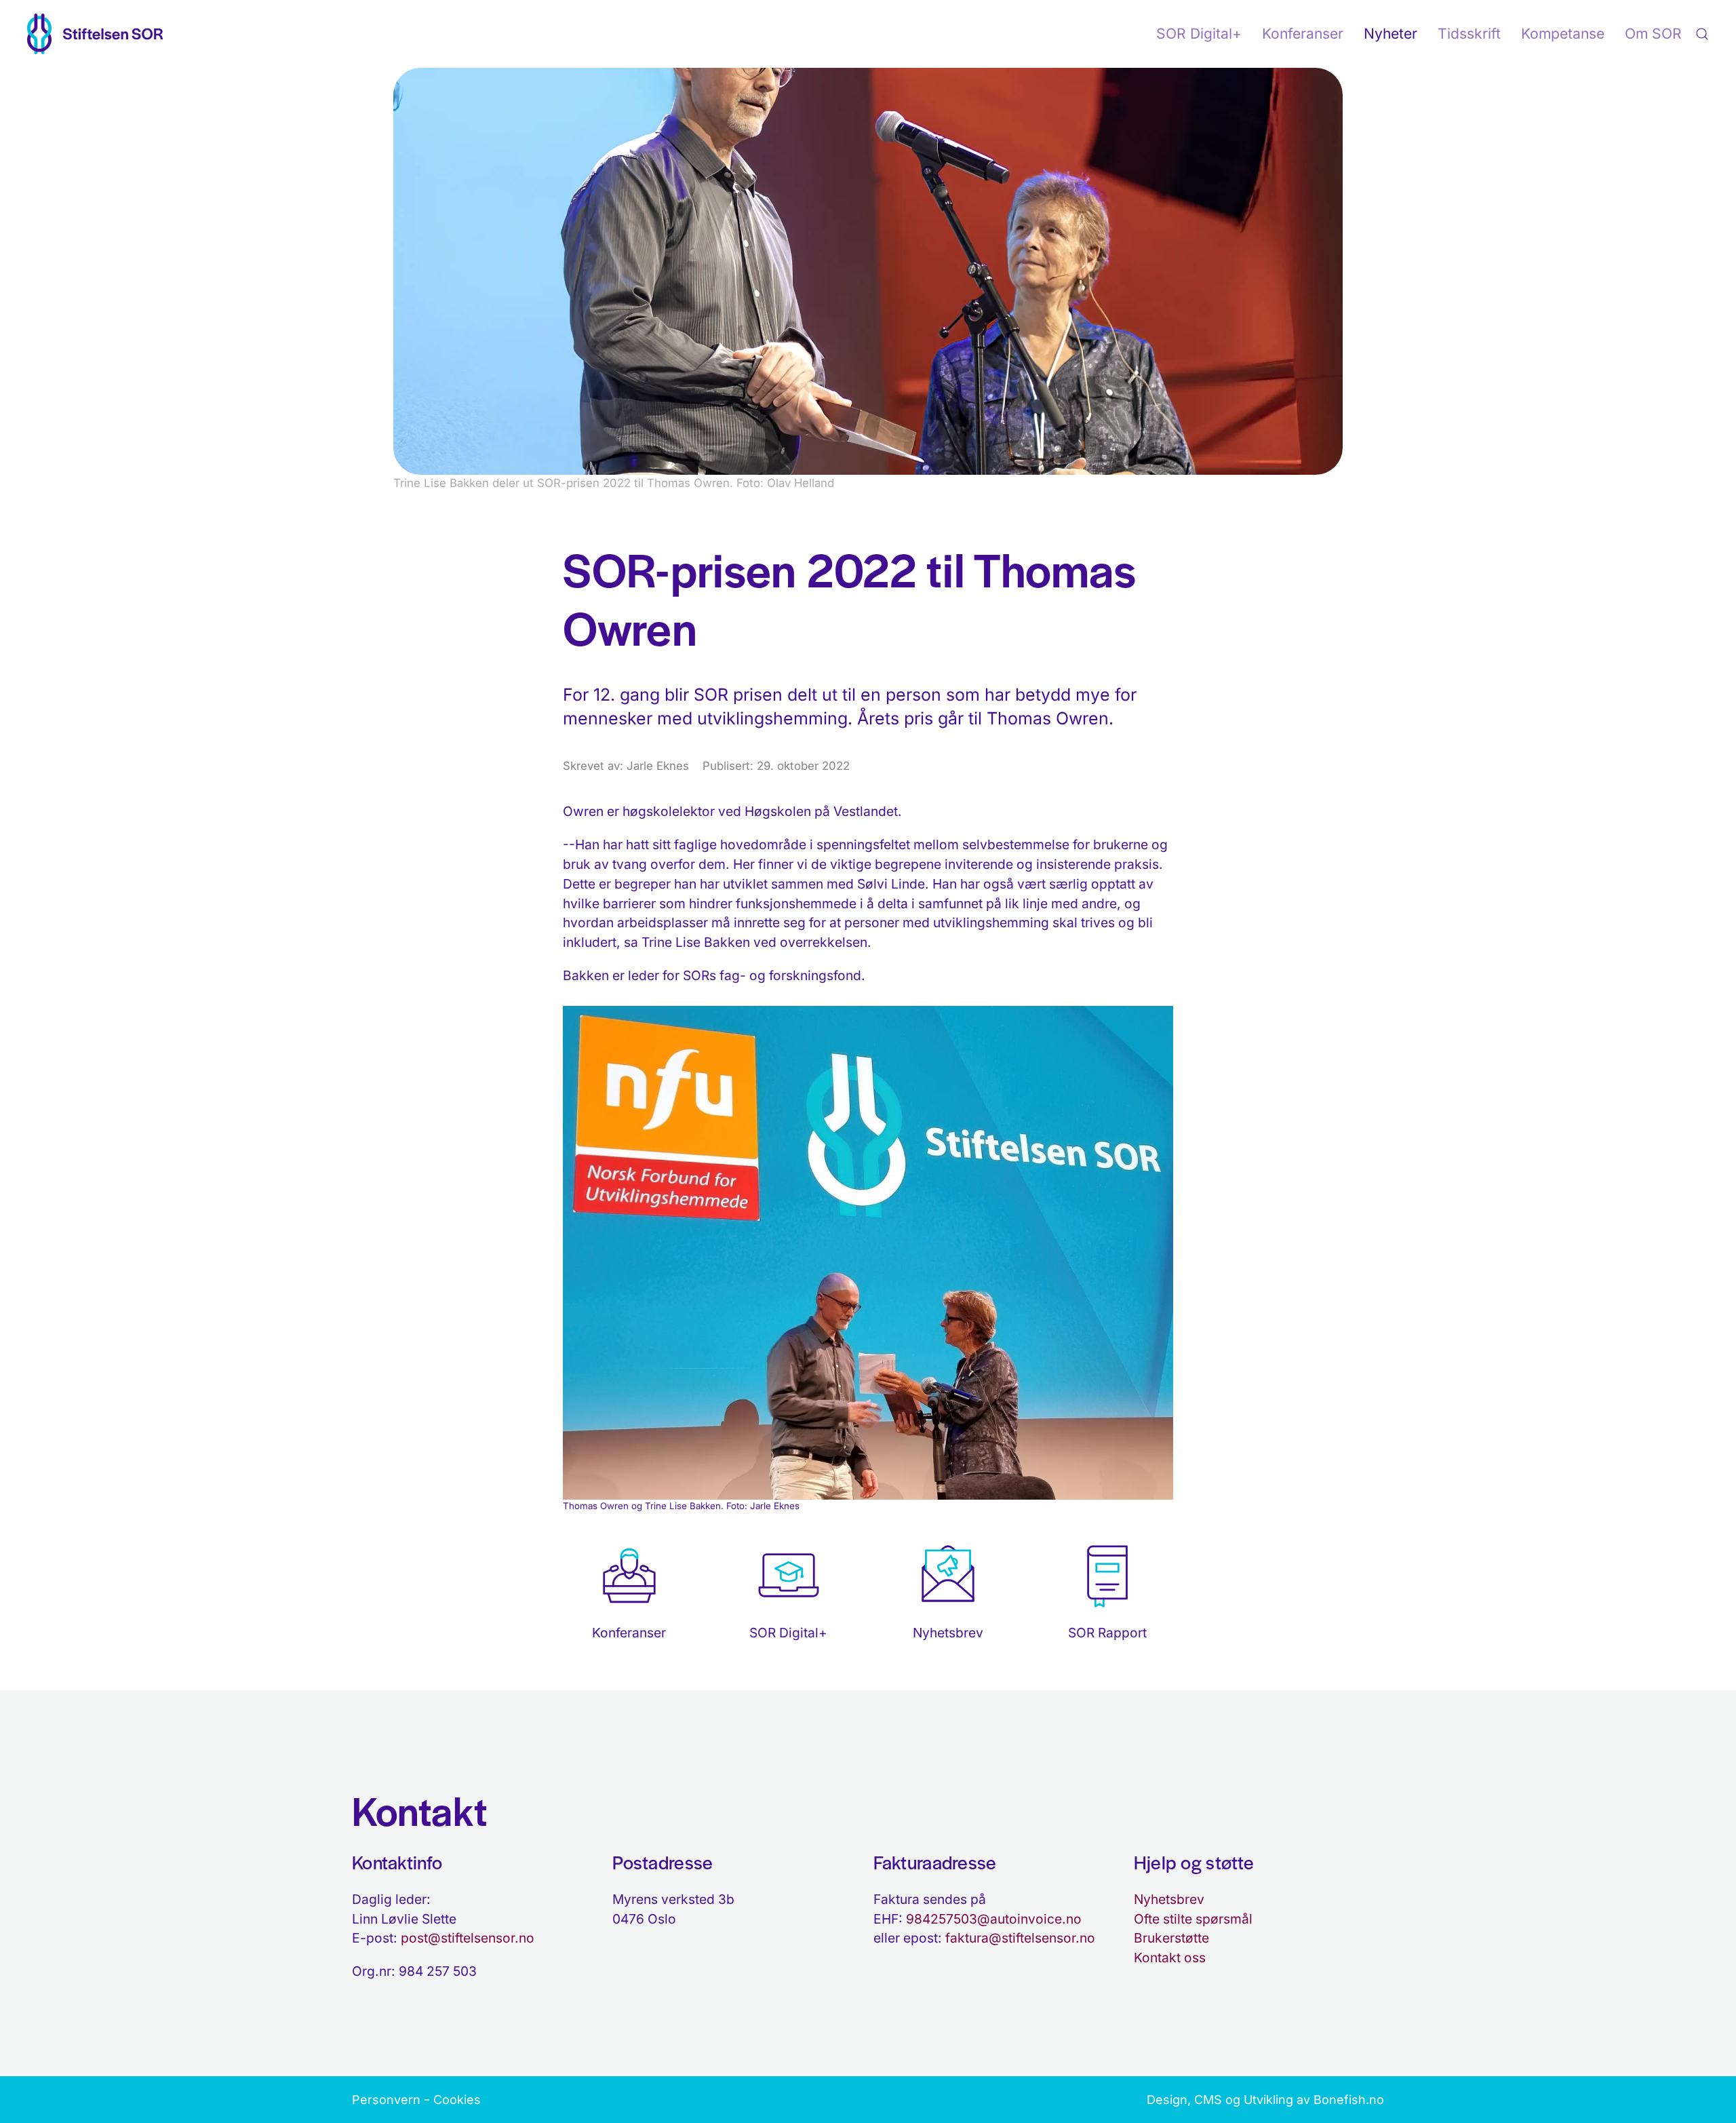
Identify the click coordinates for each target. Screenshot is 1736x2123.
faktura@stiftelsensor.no (1020, 1938)
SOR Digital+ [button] (1199, 34)
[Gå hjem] (95, 34)
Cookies (457, 2100)
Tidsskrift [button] (1469, 34)
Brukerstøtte (1171, 1938)
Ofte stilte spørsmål (1193, 1919)
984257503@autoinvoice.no (994, 1919)
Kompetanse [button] (1563, 34)
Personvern (386, 2100)
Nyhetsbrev (1169, 1899)
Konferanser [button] (1303, 34)
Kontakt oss (1170, 1958)
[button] (1702, 34)
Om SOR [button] (1653, 34)
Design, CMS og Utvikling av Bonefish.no (1265, 2100)
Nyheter (1390, 34)
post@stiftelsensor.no (468, 1938)
